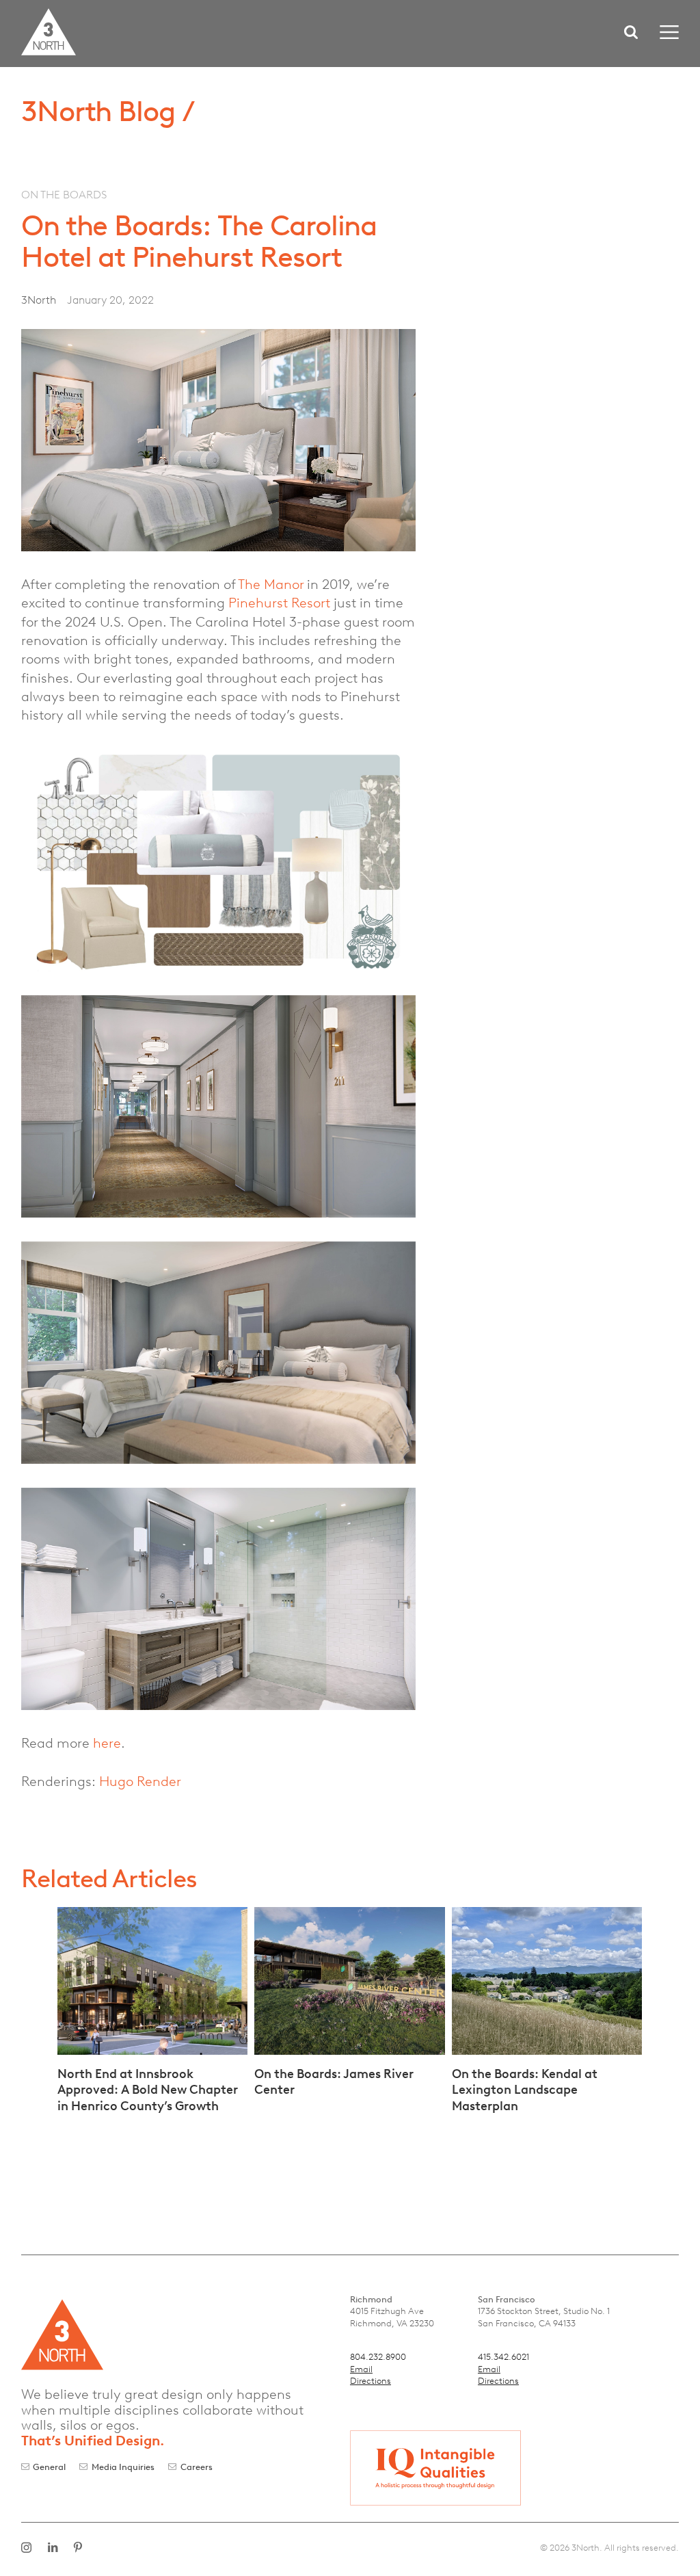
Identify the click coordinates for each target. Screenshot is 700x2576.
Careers (197, 2467)
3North (39, 300)
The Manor (271, 584)
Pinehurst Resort (279, 603)
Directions (371, 2381)
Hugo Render (140, 1781)
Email (361, 2369)
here (107, 1743)
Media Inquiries (123, 2467)
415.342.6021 (503, 2357)
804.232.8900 (378, 2357)
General (49, 2467)
